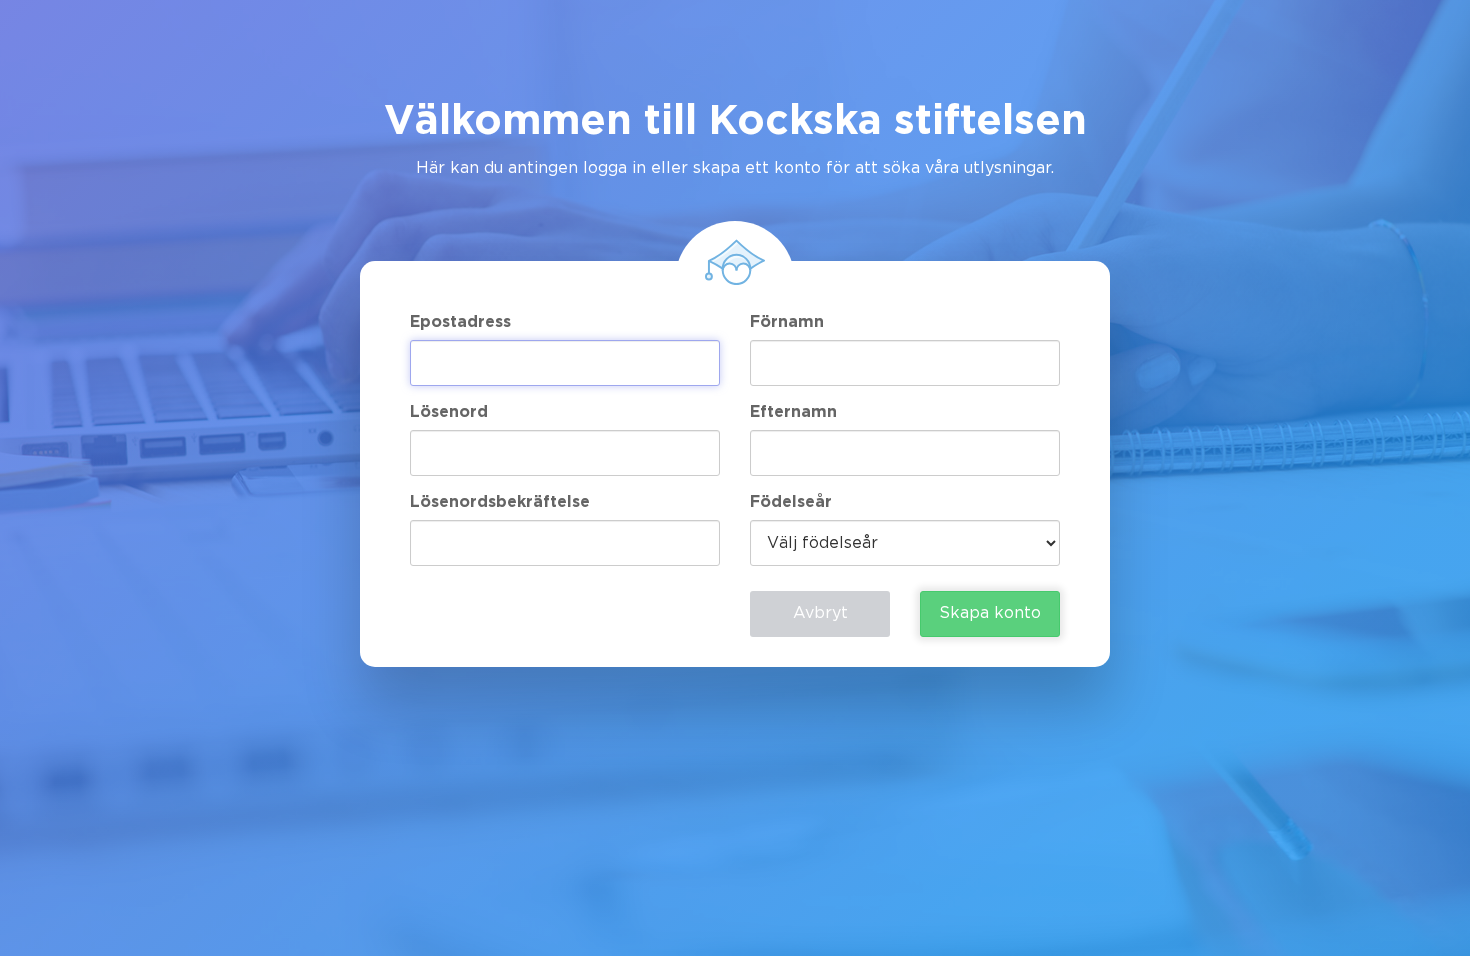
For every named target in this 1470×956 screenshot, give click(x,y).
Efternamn (793, 412)
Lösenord (449, 412)
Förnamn (787, 322)
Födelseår (791, 502)
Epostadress (460, 322)
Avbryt (820, 613)
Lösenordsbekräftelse (500, 502)
